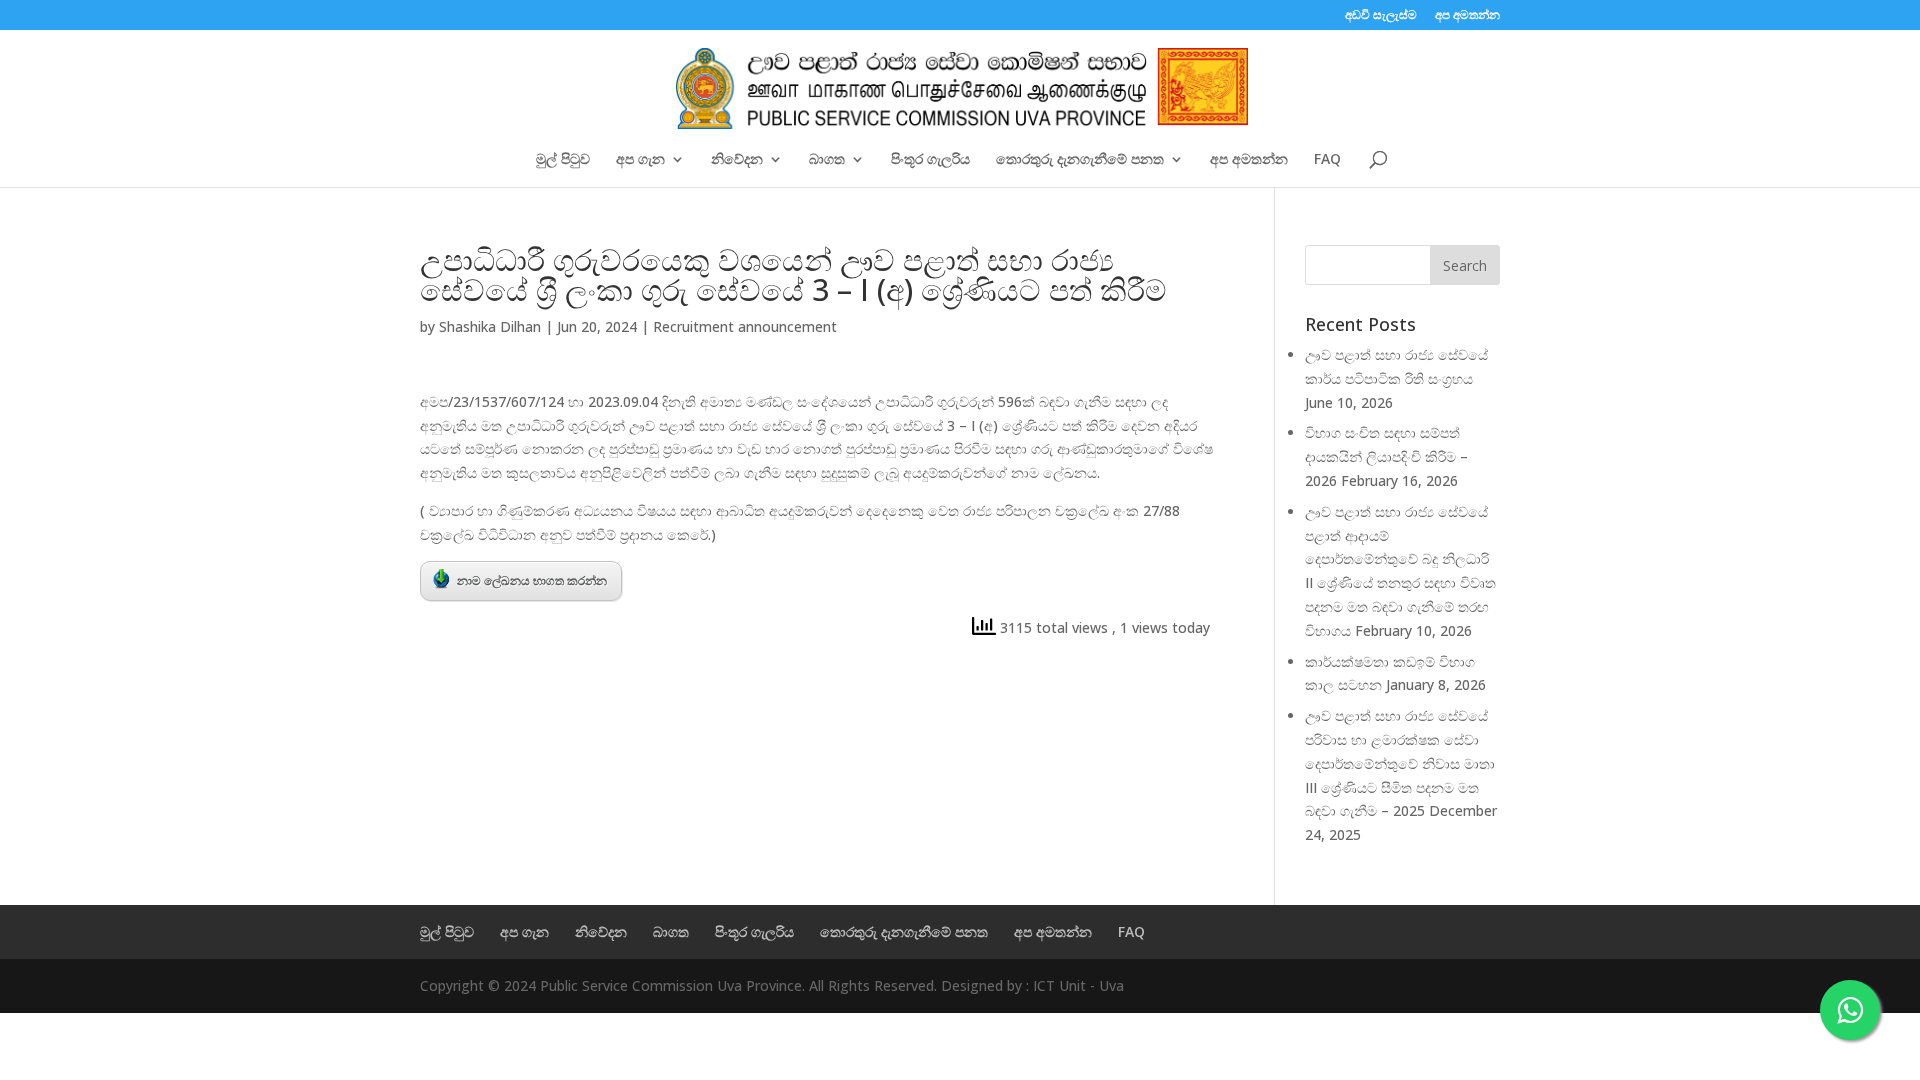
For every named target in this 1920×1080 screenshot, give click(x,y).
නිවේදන (737, 160)
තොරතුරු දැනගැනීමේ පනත (1080, 160)
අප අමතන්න (1467, 16)
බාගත (827, 160)
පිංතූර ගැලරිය (930, 160)
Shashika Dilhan (490, 326)
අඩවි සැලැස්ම (1381, 16)
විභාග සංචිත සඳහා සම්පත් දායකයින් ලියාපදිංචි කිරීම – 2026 (1386, 456)
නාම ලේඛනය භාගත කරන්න (532, 580)
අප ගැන (640, 160)
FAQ (1327, 160)
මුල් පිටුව (563, 160)
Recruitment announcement (745, 326)
